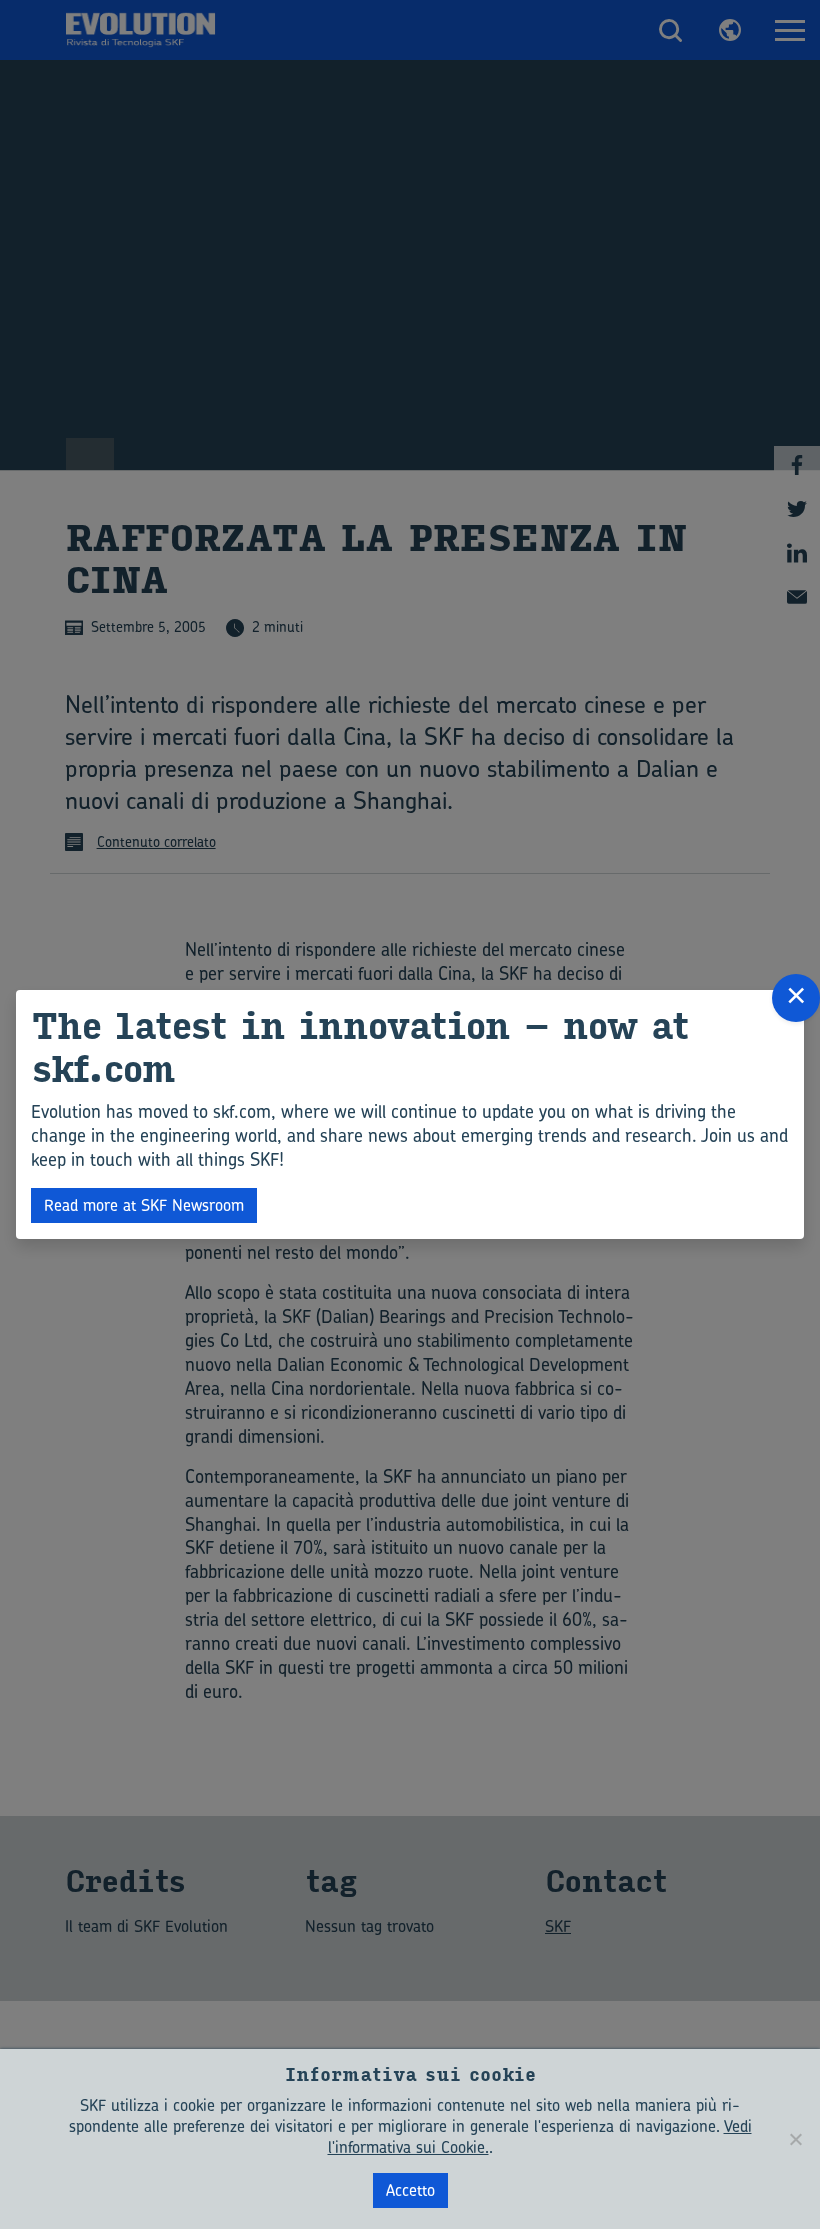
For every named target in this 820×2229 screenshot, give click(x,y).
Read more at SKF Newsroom (144, 1205)
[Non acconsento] (795, 2139)
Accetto (410, 2190)
